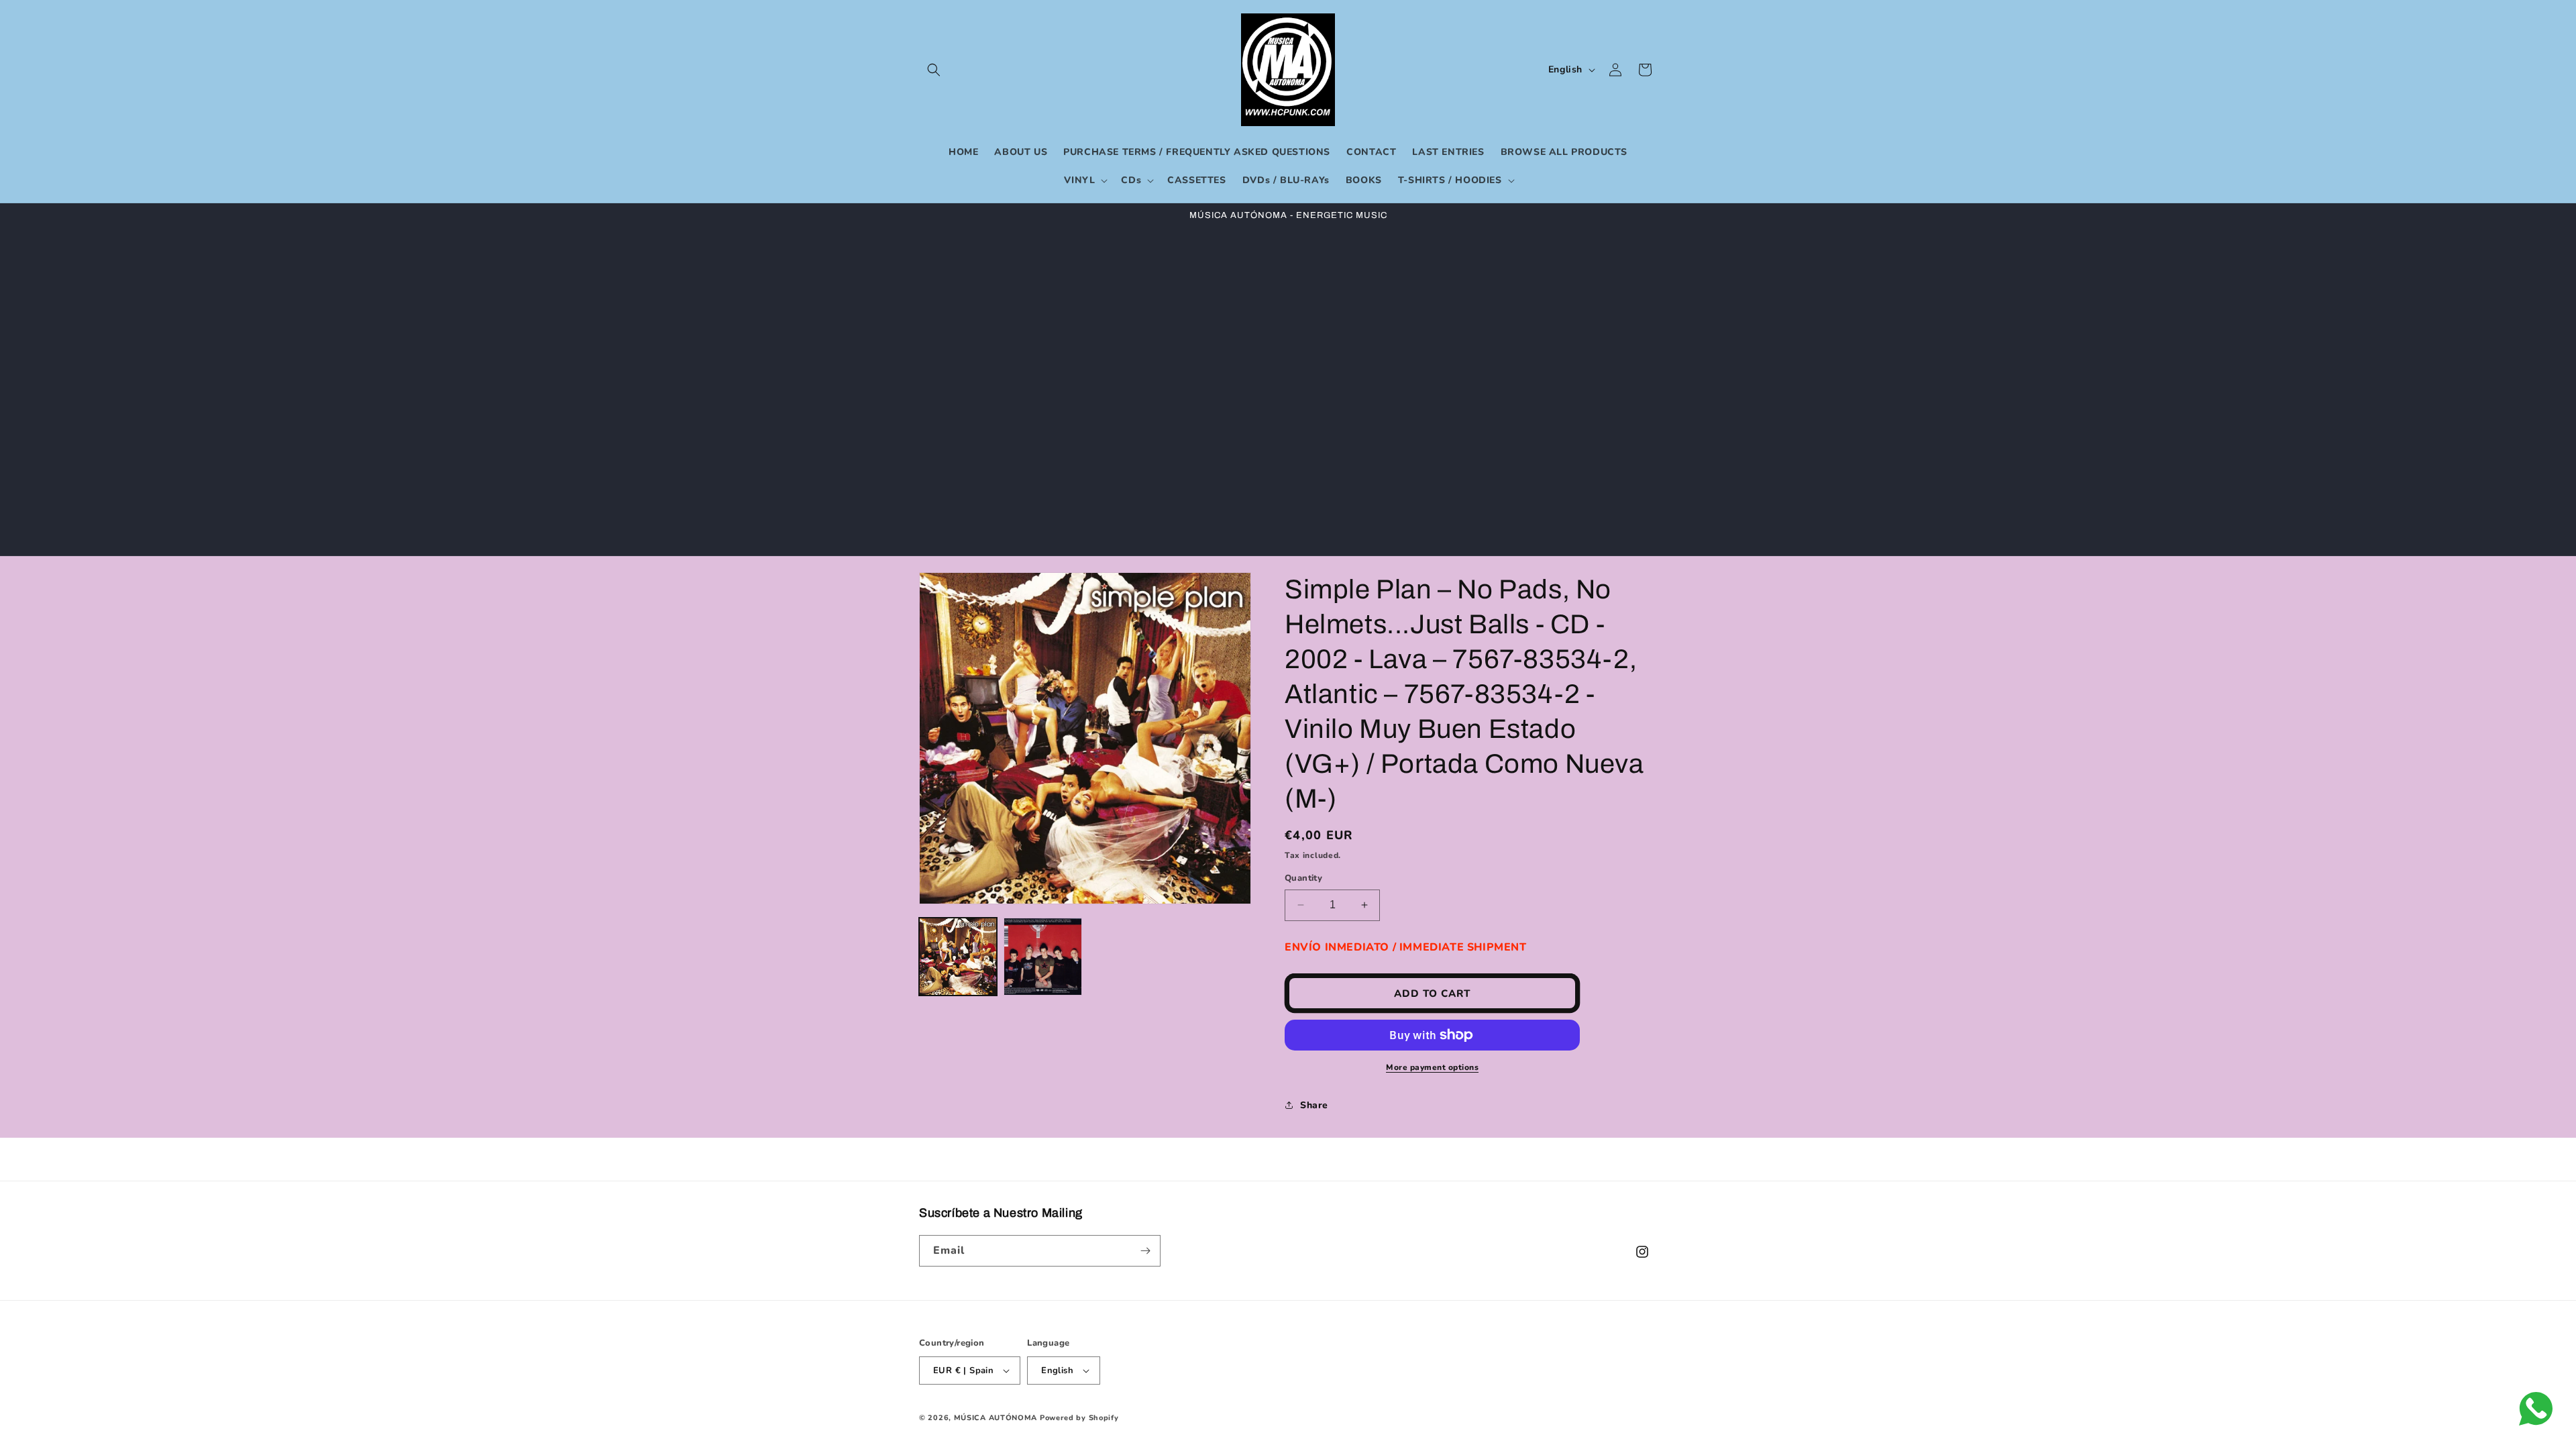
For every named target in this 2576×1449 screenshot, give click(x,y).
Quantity (1303, 878)
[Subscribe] (1145, 1251)
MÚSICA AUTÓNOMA (996, 1418)
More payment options (1432, 1067)
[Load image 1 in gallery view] (958, 957)
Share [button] (1314, 1105)
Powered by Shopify (1079, 1418)
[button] (934, 70)
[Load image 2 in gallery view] (1042, 957)
